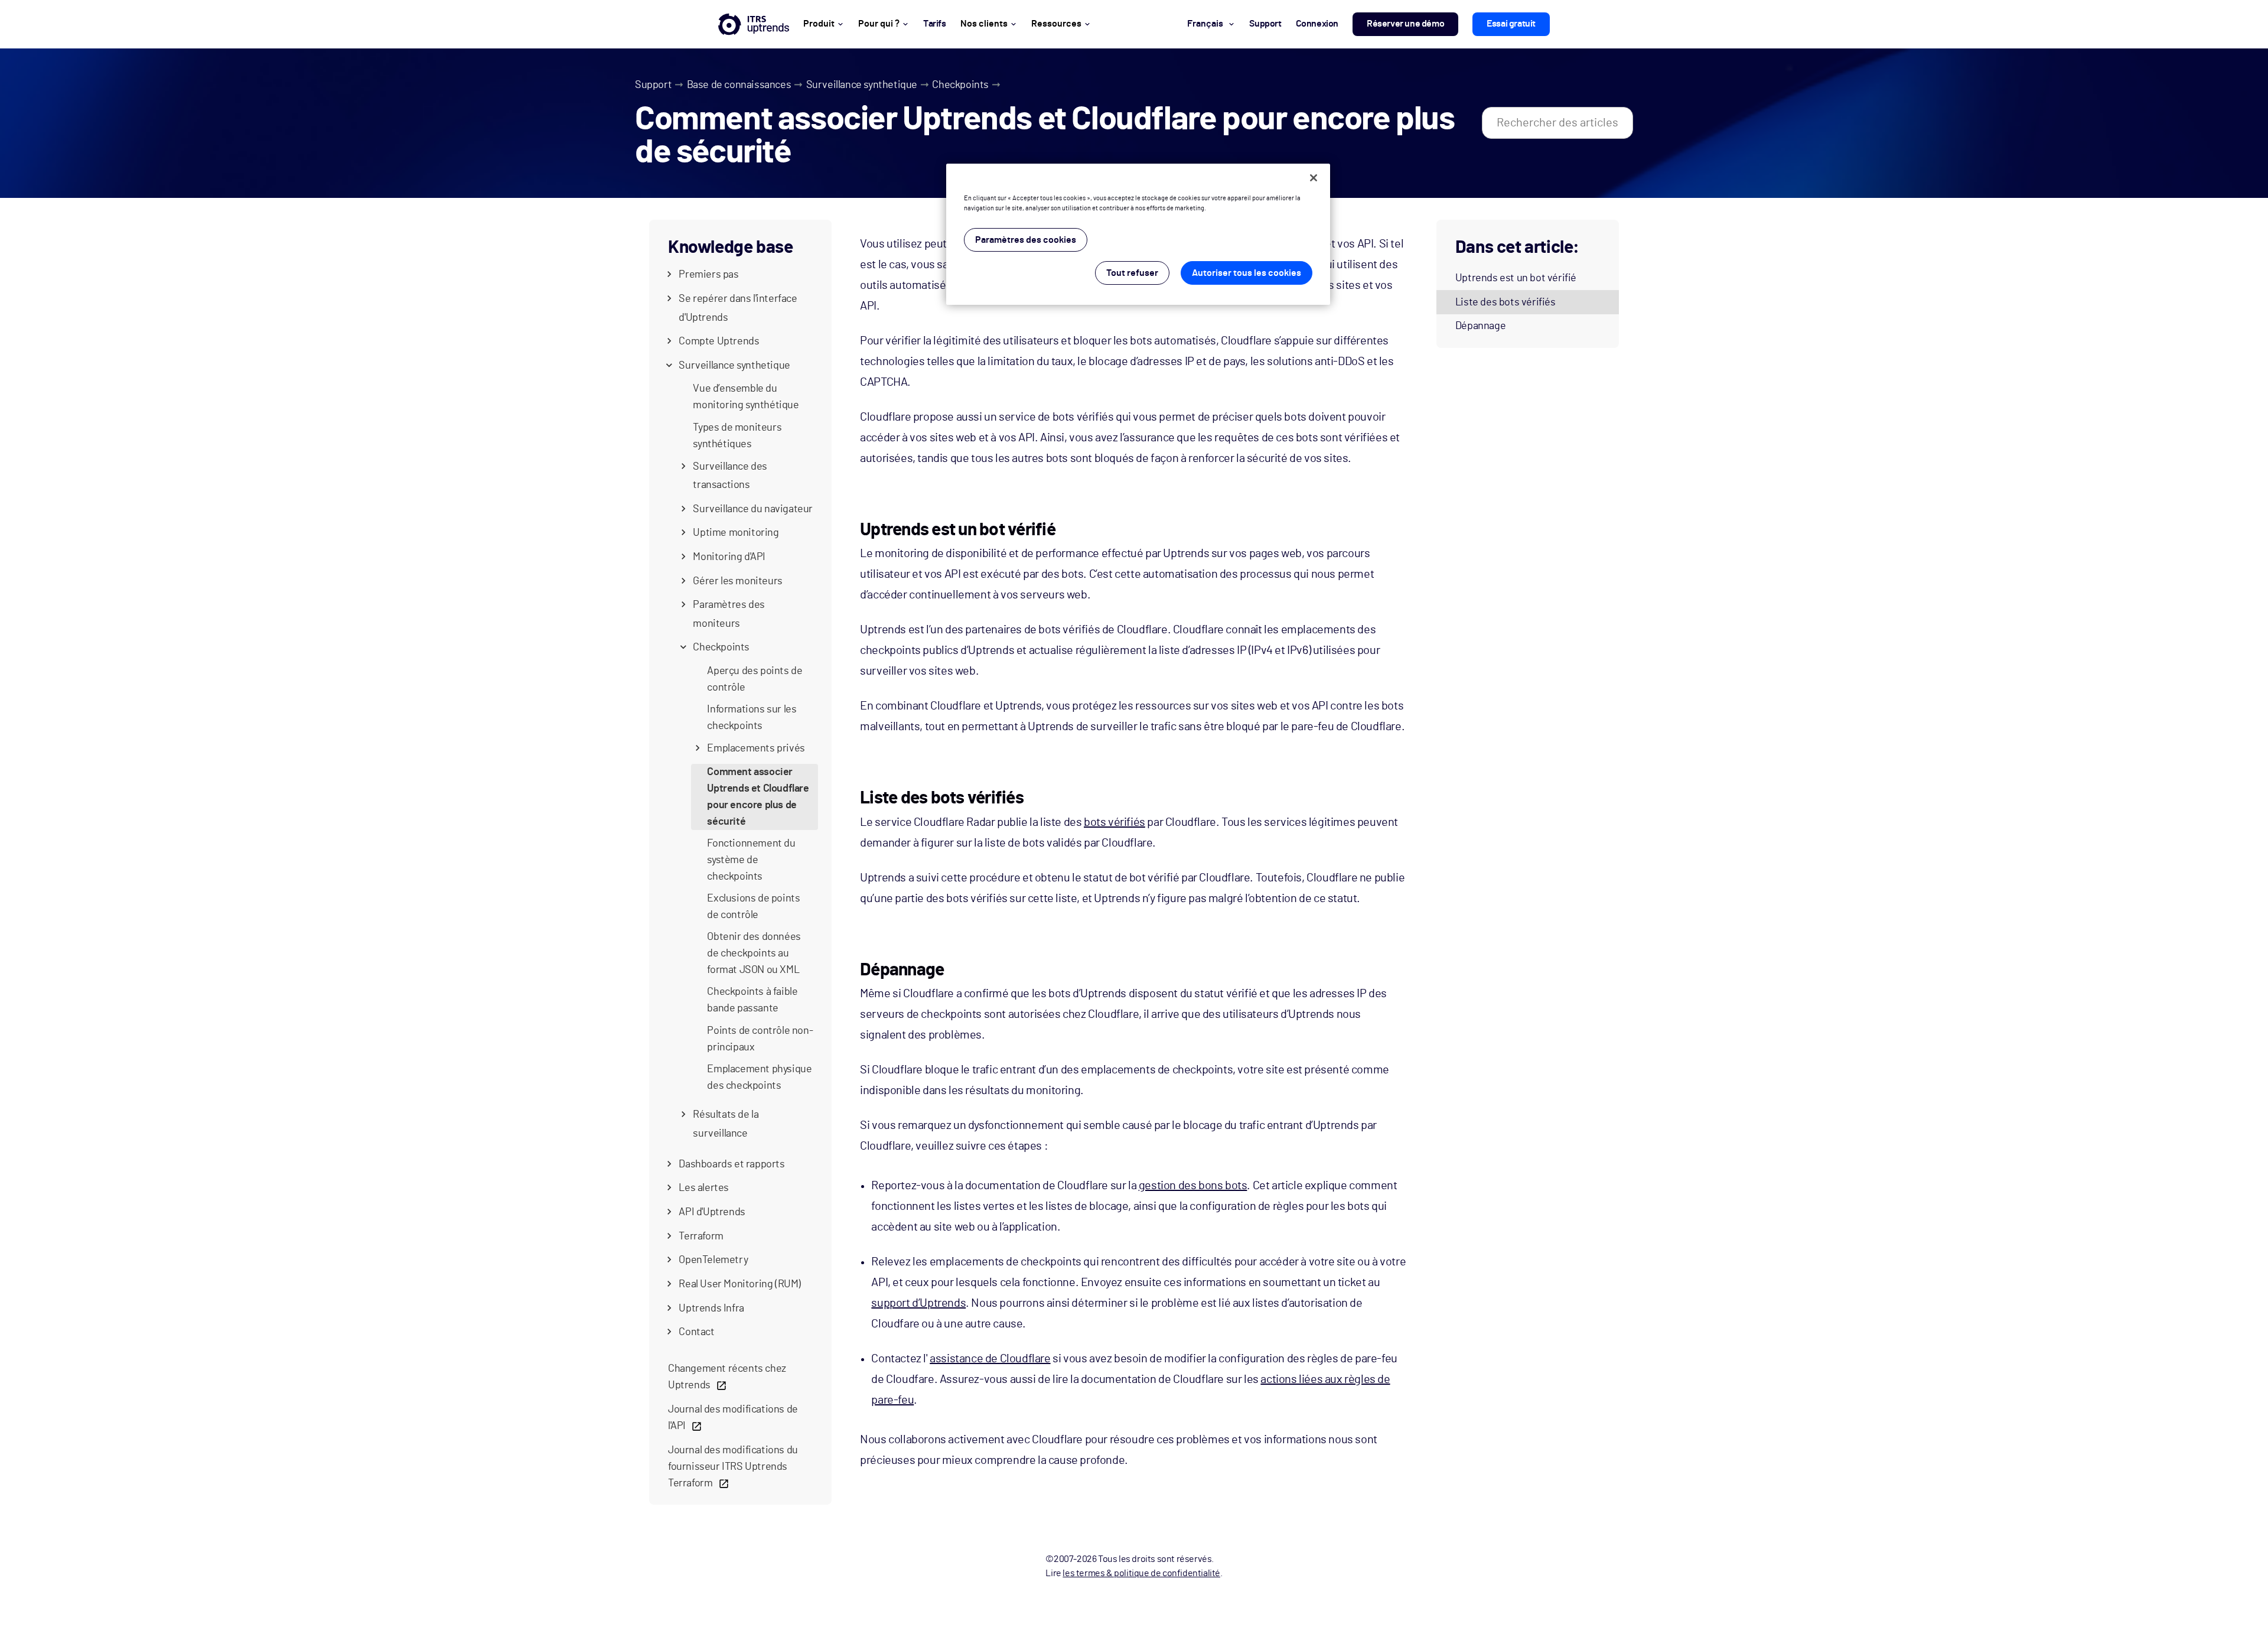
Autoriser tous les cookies (1247, 273)
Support (653, 85)
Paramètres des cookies (1026, 240)
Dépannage (1480, 326)
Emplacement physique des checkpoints (759, 1078)
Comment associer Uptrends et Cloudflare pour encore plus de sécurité (758, 797)
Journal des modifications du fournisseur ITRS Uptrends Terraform (733, 1467)
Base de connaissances (739, 85)
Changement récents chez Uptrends (727, 1377)
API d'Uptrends (712, 1212)
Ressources (1056, 24)
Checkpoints (960, 85)
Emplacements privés (756, 748)
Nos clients (984, 24)
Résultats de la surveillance (726, 1124)
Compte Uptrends (719, 341)
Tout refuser (1132, 273)
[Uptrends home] (754, 24)
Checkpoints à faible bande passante (752, 1000)
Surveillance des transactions (730, 476)
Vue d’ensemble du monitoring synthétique (746, 397)
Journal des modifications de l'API (733, 1418)
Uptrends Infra (711, 1309)
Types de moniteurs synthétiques (737, 436)
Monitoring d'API (729, 557)
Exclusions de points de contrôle (753, 907)
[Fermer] (1314, 178)
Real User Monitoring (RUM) (740, 1284)
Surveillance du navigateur (753, 509)
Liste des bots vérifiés (1506, 302)
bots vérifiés (1115, 822)
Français (1205, 24)
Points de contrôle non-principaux (760, 1039)
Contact (696, 1332)
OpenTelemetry (713, 1260)
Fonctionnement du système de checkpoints (751, 860)
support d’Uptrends (918, 1303)
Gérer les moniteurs (737, 581)
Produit (819, 24)
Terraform (701, 1236)
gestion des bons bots (1193, 1186)
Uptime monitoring (736, 533)
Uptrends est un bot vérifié (1516, 278)
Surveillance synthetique (862, 85)
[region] (1138, 234)
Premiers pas (708, 275)
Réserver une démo (1405, 24)
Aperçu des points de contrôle (755, 679)
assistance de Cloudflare (990, 1359)
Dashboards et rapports (731, 1164)
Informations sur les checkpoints (752, 718)
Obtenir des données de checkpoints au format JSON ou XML (754, 953)
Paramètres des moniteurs (729, 614)
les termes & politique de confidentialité (1141, 1573)
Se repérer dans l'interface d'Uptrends (738, 308)
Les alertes (704, 1188)
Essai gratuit (1511, 24)
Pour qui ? (879, 24)
